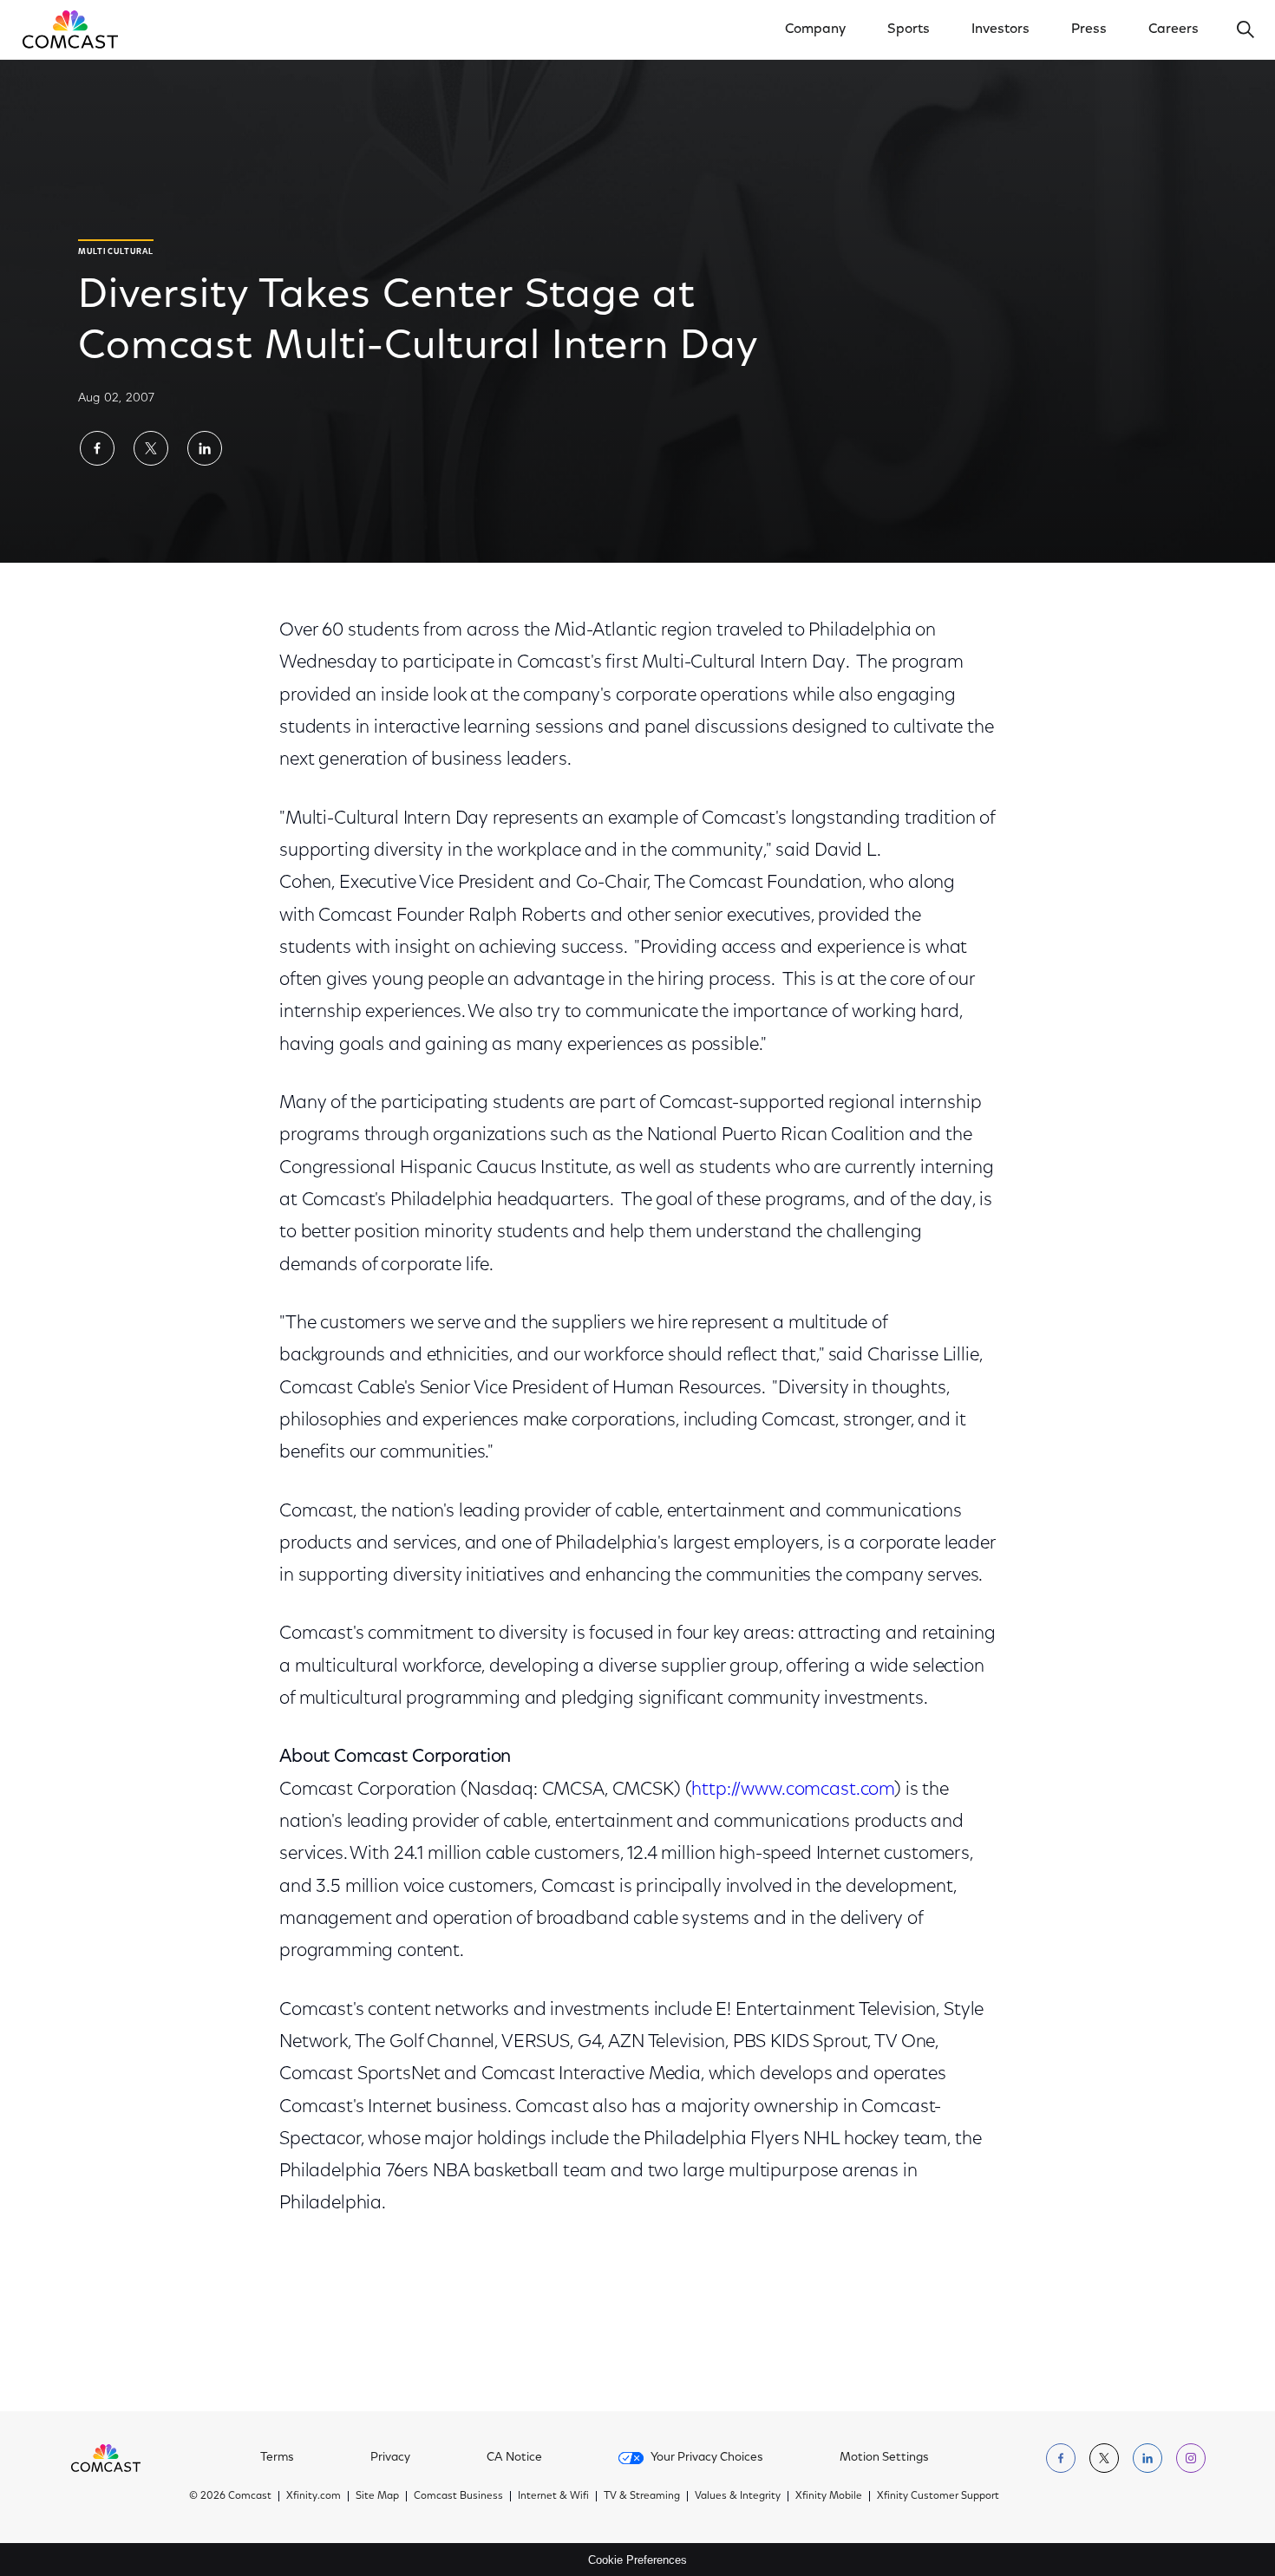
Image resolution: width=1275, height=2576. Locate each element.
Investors (1000, 29)
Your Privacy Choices (707, 2458)
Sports (909, 29)
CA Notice (514, 2458)
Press (1089, 29)
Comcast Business (458, 2496)
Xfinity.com (314, 2496)
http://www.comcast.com (793, 1790)
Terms (277, 2458)
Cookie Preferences (637, 2560)
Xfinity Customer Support (938, 2496)
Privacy (390, 2458)
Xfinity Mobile (829, 2496)
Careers (1174, 29)
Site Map (377, 2496)
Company (815, 29)
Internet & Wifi (553, 2496)
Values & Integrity (738, 2496)
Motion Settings (884, 2458)
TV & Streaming (642, 2496)
